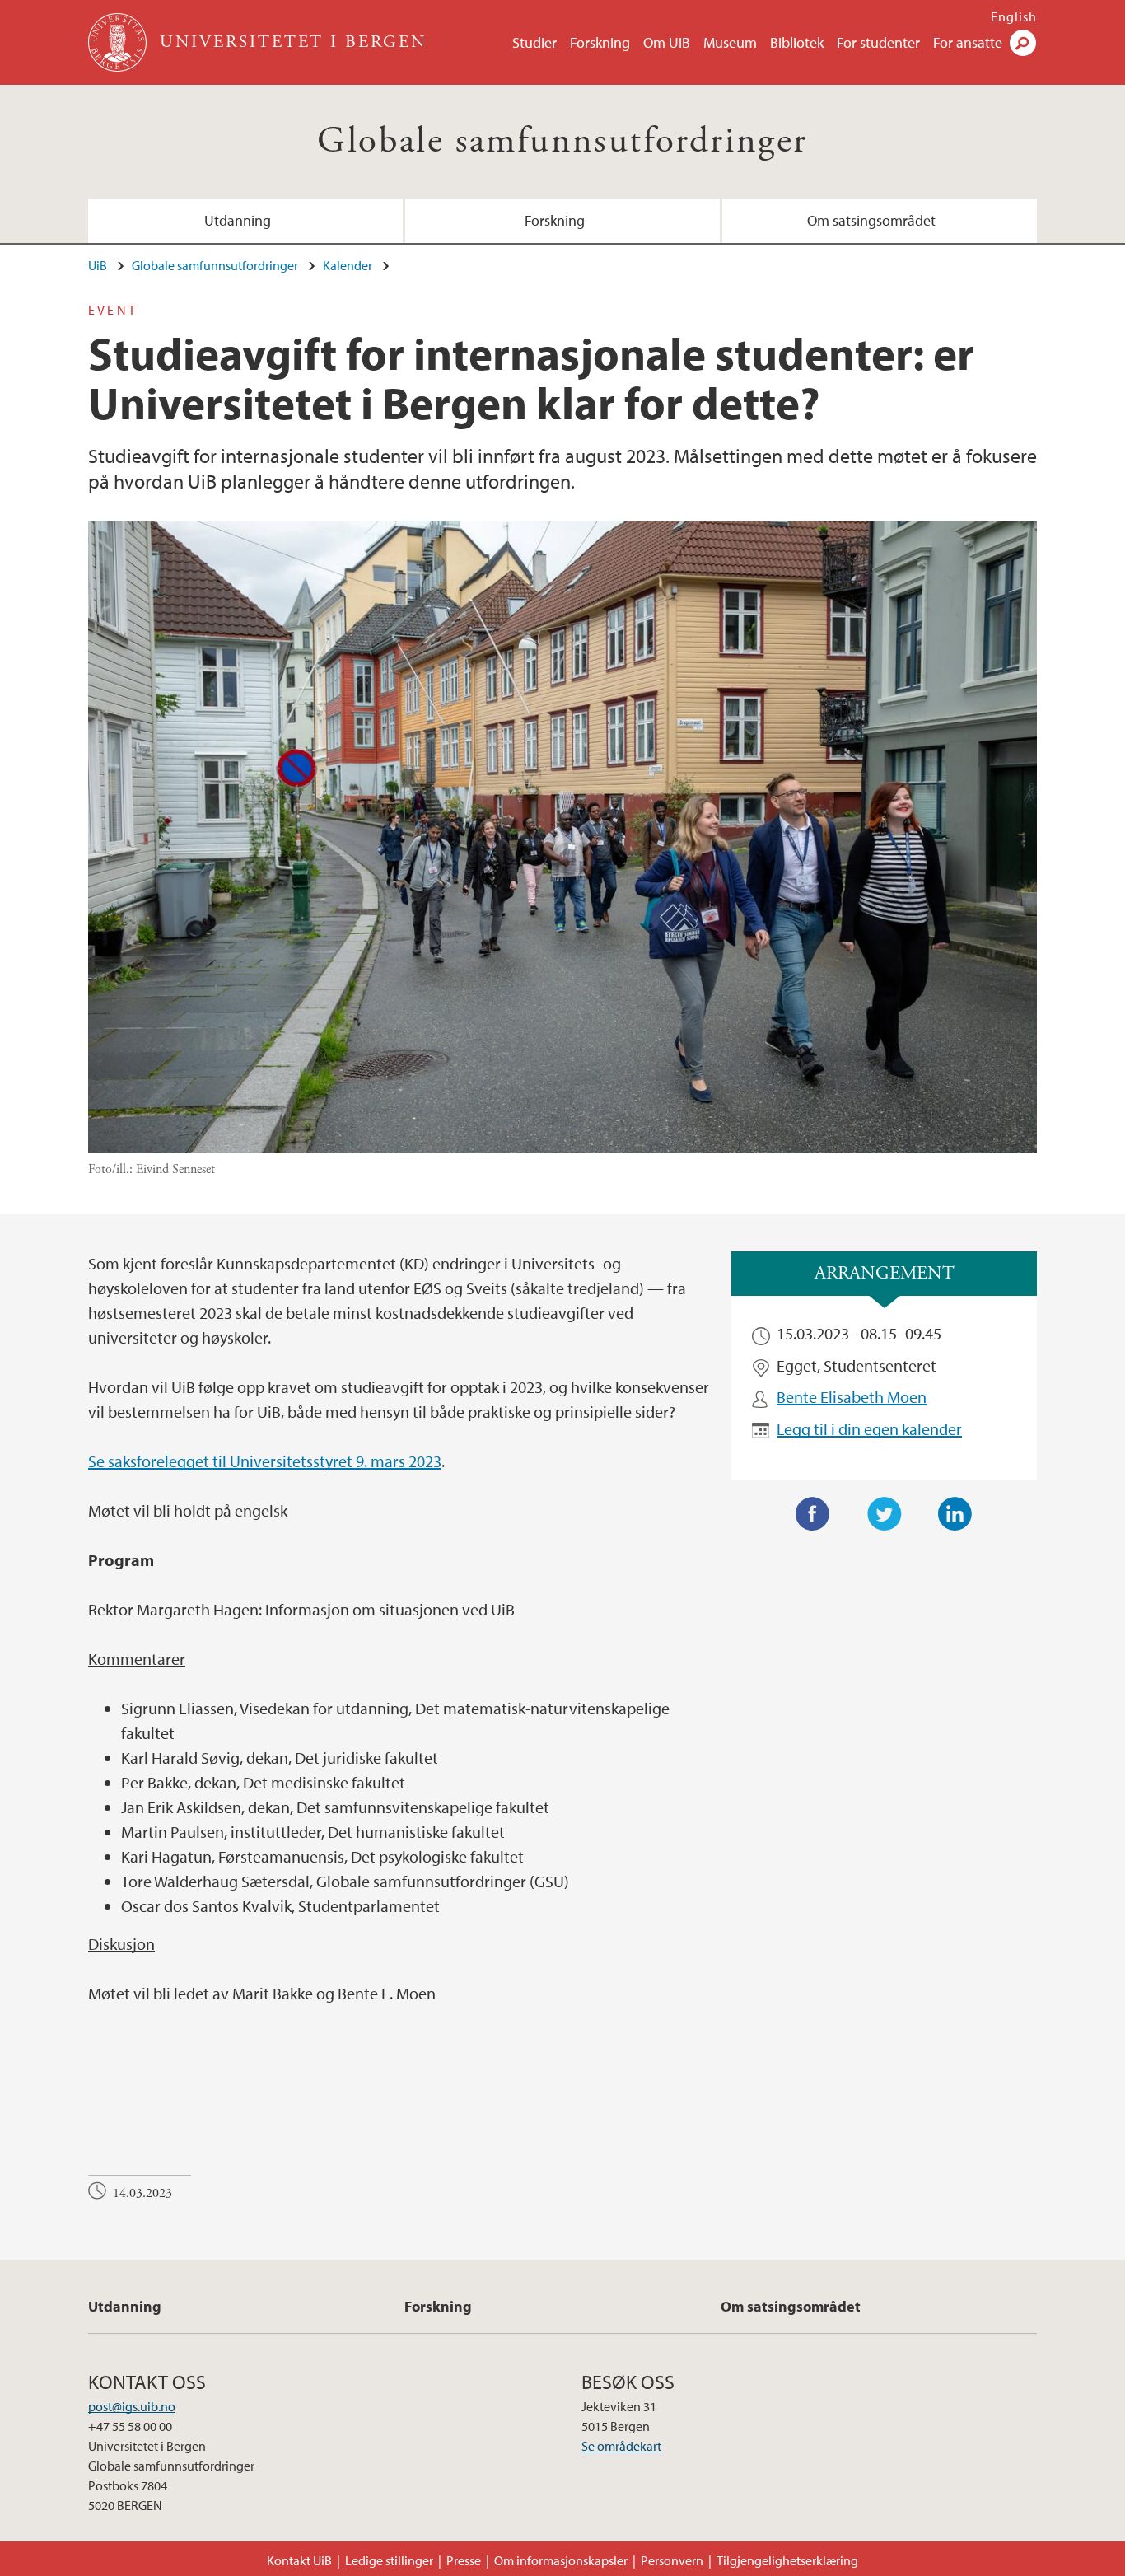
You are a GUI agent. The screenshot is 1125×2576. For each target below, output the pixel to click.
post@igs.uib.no (132, 2406)
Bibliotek (797, 42)
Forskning (600, 42)
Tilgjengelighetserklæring (787, 2560)
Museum (730, 42)
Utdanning (238, 220)
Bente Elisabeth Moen (852, 1397)
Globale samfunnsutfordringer (562, 141)
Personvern (672, 2560)
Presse (464, 2560)
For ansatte (968, 42)
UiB (98, 265)
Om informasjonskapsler (561, 2560)
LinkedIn (955, 1514)
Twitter (885, 1514)
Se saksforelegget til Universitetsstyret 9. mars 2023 (265, 1461)
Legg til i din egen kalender (869, 1429)
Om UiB (667, 42)
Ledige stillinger (389, 2560)
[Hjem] (119, 42)
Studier (534, 42)
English (1014, 16)
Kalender (348, 265)
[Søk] (1023, 43)
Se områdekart (621, 2446)
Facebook (813, 1514)
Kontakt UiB (299, 2560)
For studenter (878, 42)
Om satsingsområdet (871, 220)
